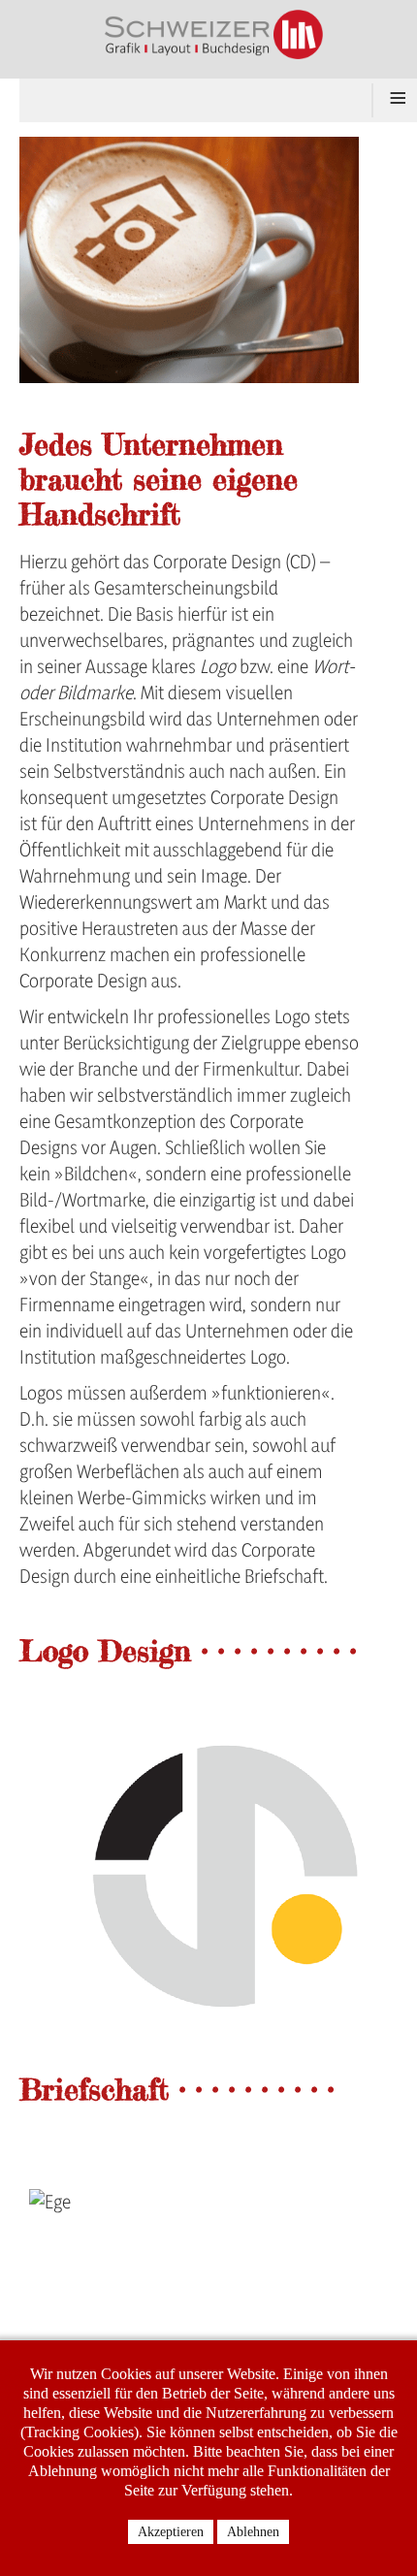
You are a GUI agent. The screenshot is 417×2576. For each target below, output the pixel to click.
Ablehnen (253, 2532)
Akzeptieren (171, 2532)
